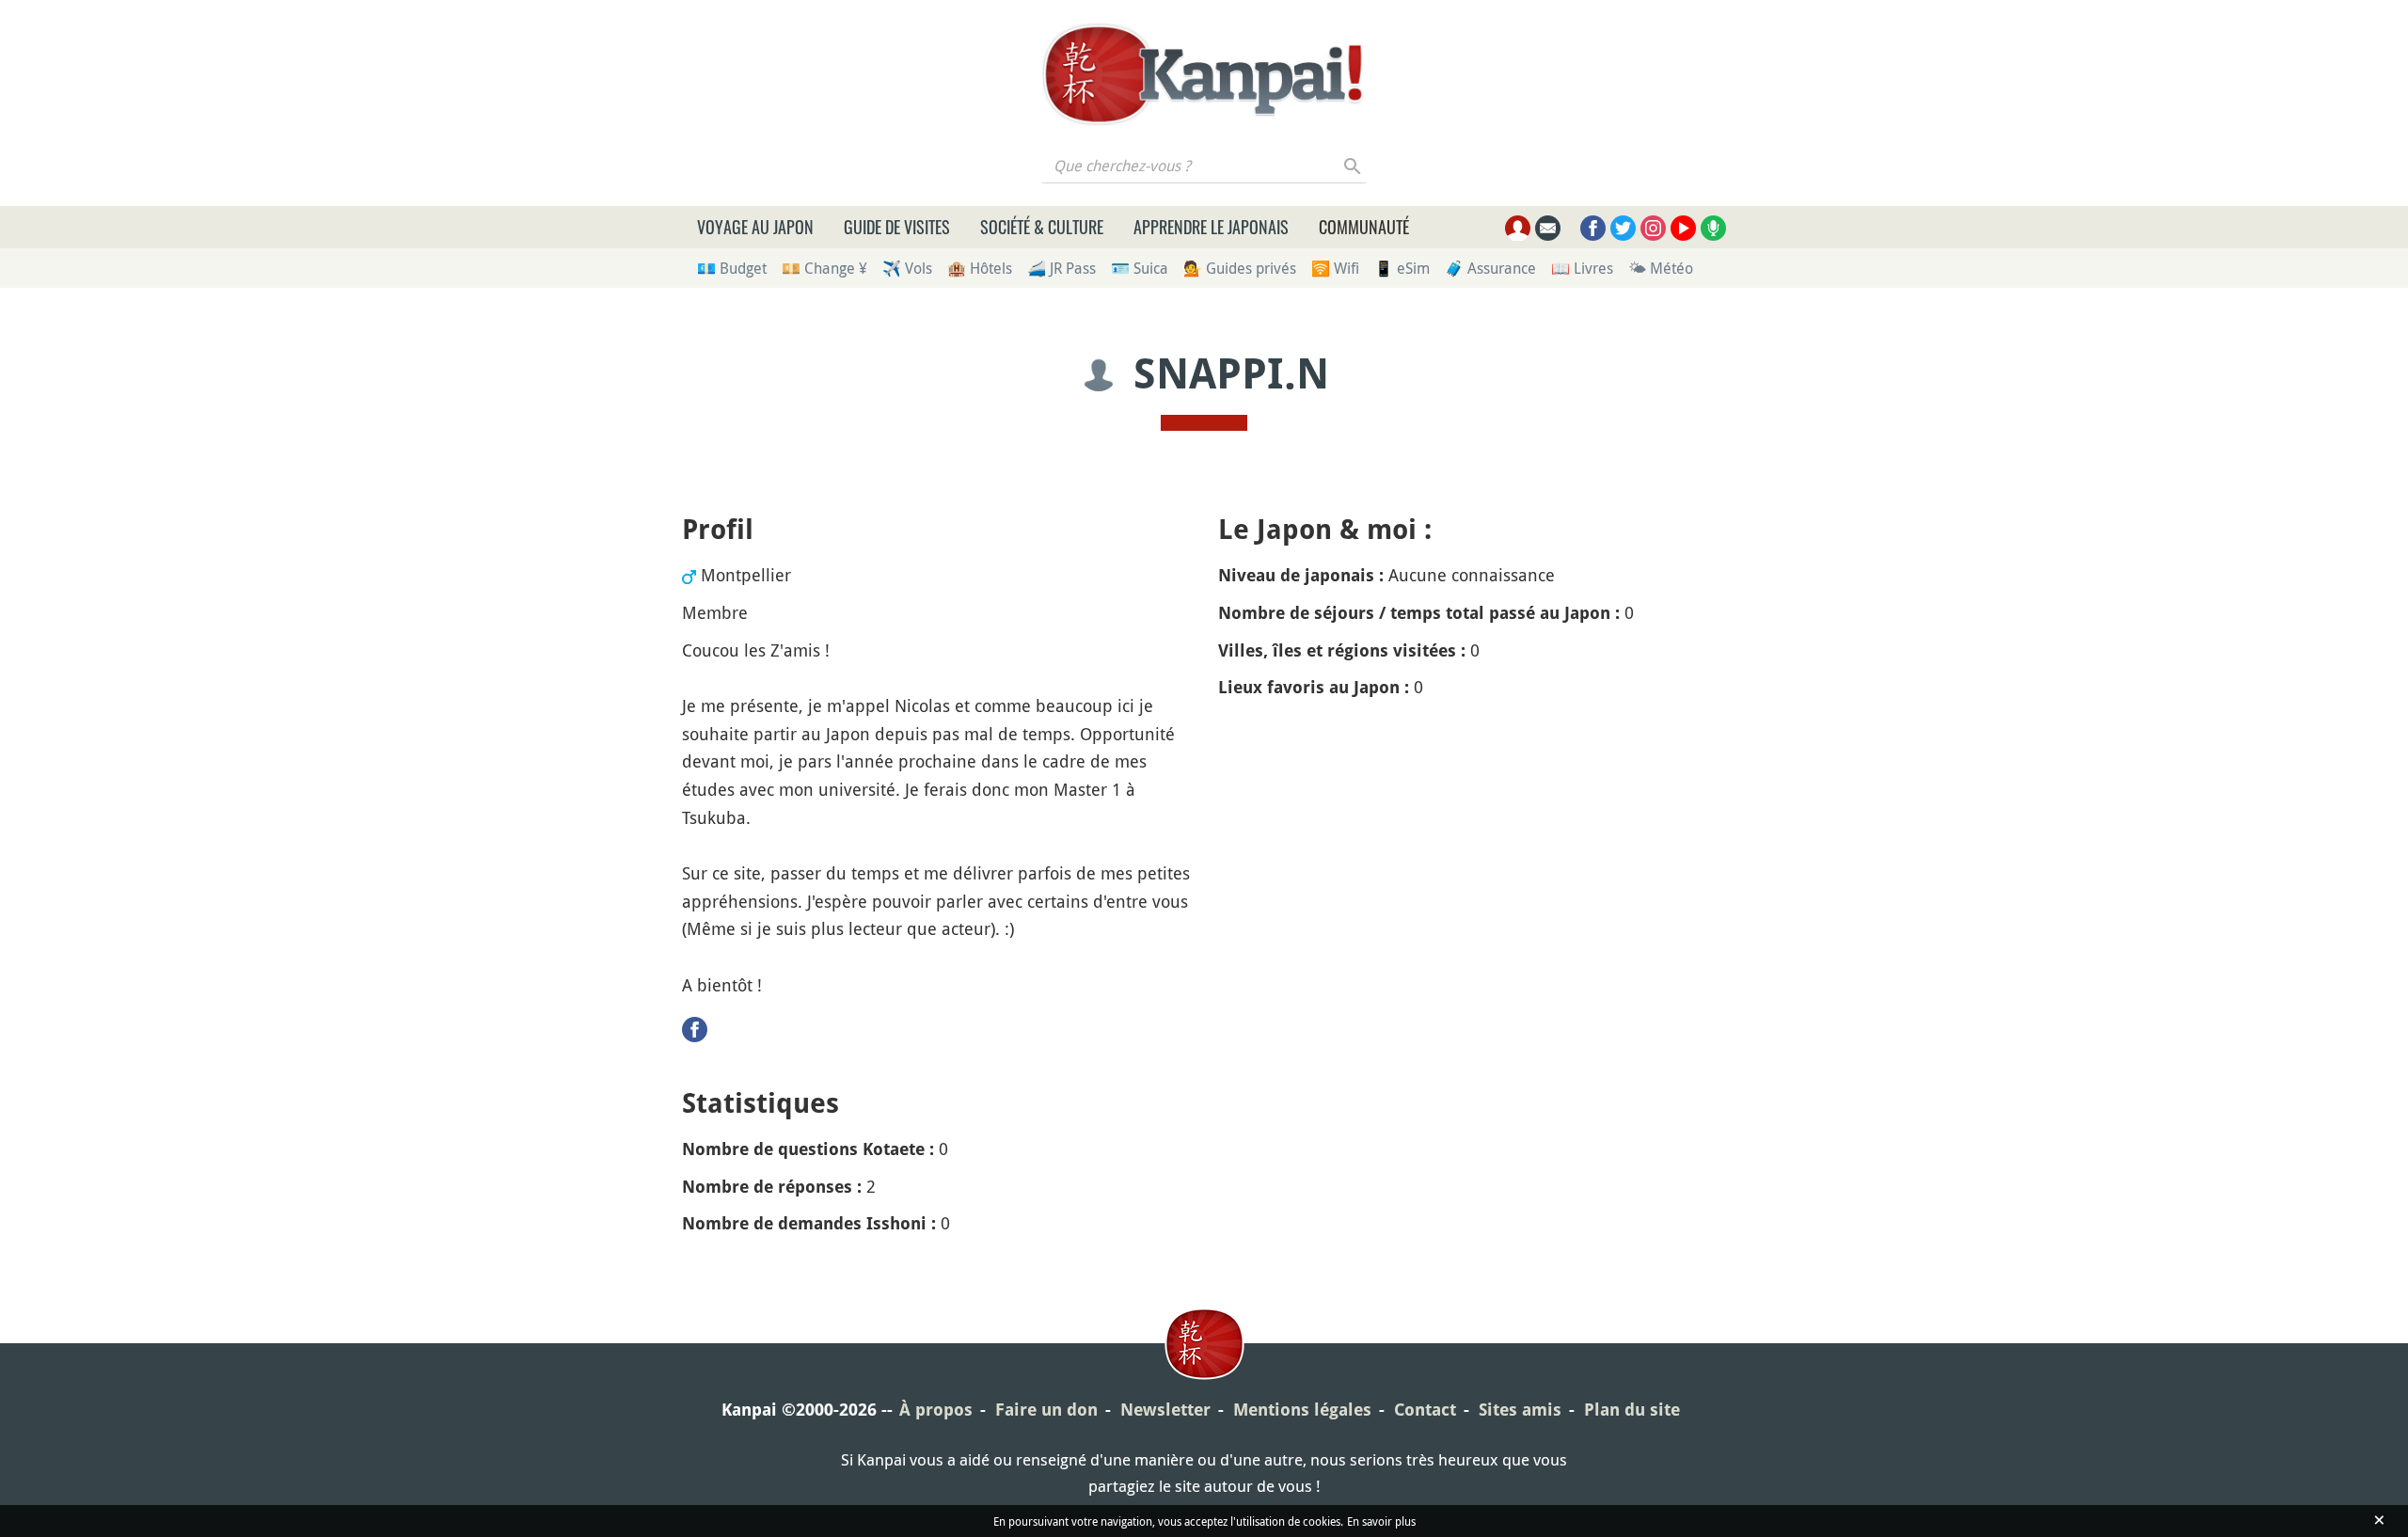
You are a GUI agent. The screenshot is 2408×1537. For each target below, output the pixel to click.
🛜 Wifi (1335, 268)
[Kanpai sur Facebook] (1593, 228)
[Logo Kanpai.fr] (1204, 74)
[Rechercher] (1353, 166)
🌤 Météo (1661, 268)
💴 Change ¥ (824, 268)
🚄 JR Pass (1061, 268)
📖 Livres (1582, 268)
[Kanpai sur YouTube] (1683, 228)
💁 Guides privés (1240, 268)
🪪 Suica (1140, 268)
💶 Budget (732, 268)
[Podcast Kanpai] (1713, 228)
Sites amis (1520, 1410)
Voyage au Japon (755, 227)
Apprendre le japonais (1211, 227)
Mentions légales (1302, 1410)
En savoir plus (1381, 1521)
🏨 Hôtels (980, 268)
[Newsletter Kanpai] (1548, 228)
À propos (936, 1410)
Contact (1425, 1410)
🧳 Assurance (1490, 268)
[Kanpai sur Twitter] (1623, 228)
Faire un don (1046, 1410)
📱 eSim (1402, 268)
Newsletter (1165, 1410)
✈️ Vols (907, 268)
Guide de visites (897, 227)
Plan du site (1632, 1410)
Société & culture (1042, 227)
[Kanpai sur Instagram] (1653, 228)
